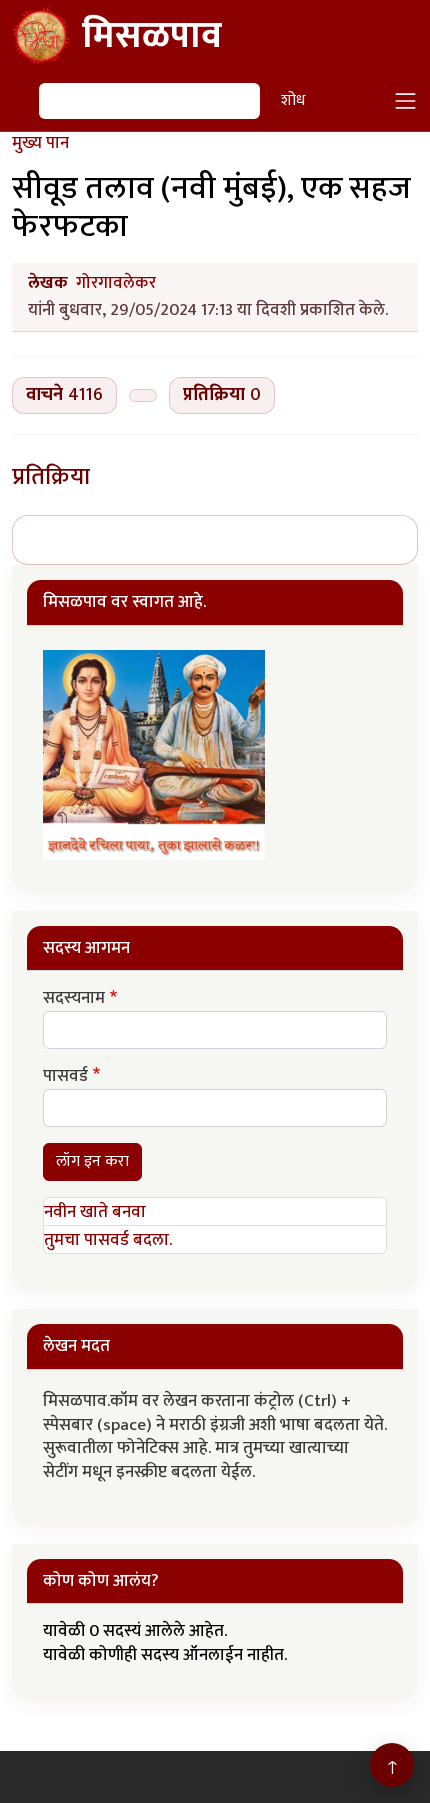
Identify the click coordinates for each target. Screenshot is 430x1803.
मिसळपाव (152, 36)
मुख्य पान (40, 143)
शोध (293, 100)
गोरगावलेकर (116, 283)
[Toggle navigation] (406, 101)
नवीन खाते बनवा (95, 1212)
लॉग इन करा (92, 1161)
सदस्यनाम (74, 999)
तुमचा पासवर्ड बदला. (108, 1240)
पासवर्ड (65, 1077)
